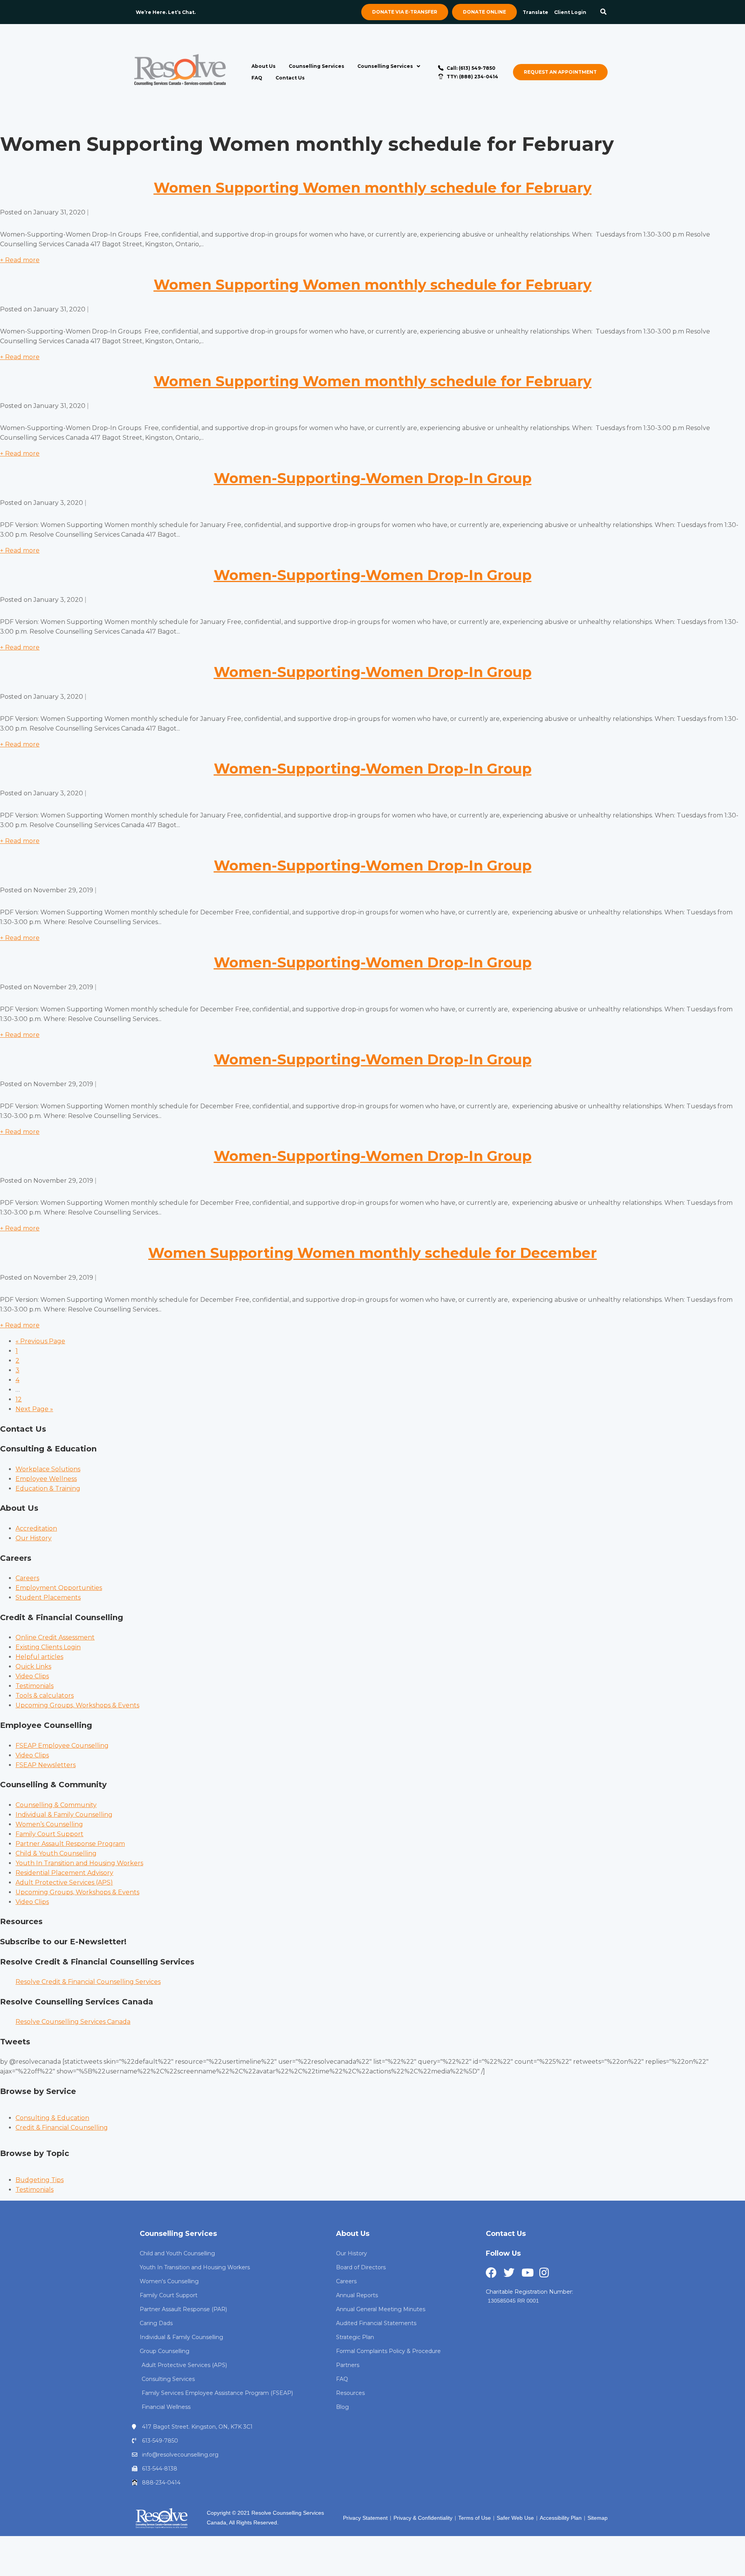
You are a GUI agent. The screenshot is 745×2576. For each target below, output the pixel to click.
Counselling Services (316, 66)
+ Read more (20, 260)
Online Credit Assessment (55, 1637)
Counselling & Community (56, 1805)
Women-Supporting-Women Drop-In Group (373, 478)
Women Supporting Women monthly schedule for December (372, 1253)
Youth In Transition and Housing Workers (79, 1863)
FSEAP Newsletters (46, 1765)
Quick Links (33, 1666)
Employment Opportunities (59, 1588)
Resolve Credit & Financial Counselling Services (88, 1982)
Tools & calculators (45, 1696)
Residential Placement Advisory (64, 1873)
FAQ (257, 78)
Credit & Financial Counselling (62, 2128)
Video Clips (32, 1676)
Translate (535, 12)
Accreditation (36, 1528)
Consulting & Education (52, 2118)
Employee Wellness (46, 1479)
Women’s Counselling (49, 1824)
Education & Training (48, 1488)
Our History (34, 1538)
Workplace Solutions (48, 1469)
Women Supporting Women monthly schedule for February (373, 188)
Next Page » (34, 1409)
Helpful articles (39, 1657)
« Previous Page (40, 1341)
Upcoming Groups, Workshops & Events (77, 1705)
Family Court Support (49, 1834)
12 (19, 1399)
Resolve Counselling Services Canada (73, 2022)
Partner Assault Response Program (70, 1844)
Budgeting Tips (40, 2180)
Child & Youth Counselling (56, 1853)
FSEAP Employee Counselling (62, 1746)
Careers (27, 1578)
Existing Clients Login (48, 1647)
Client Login (570, 12)
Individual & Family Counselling (64, 1815)
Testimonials (35, 1686)
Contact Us (290, 78)
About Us (263, 66)
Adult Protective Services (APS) (64, 1882)
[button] (604, 12)
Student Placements (48, 1597)
